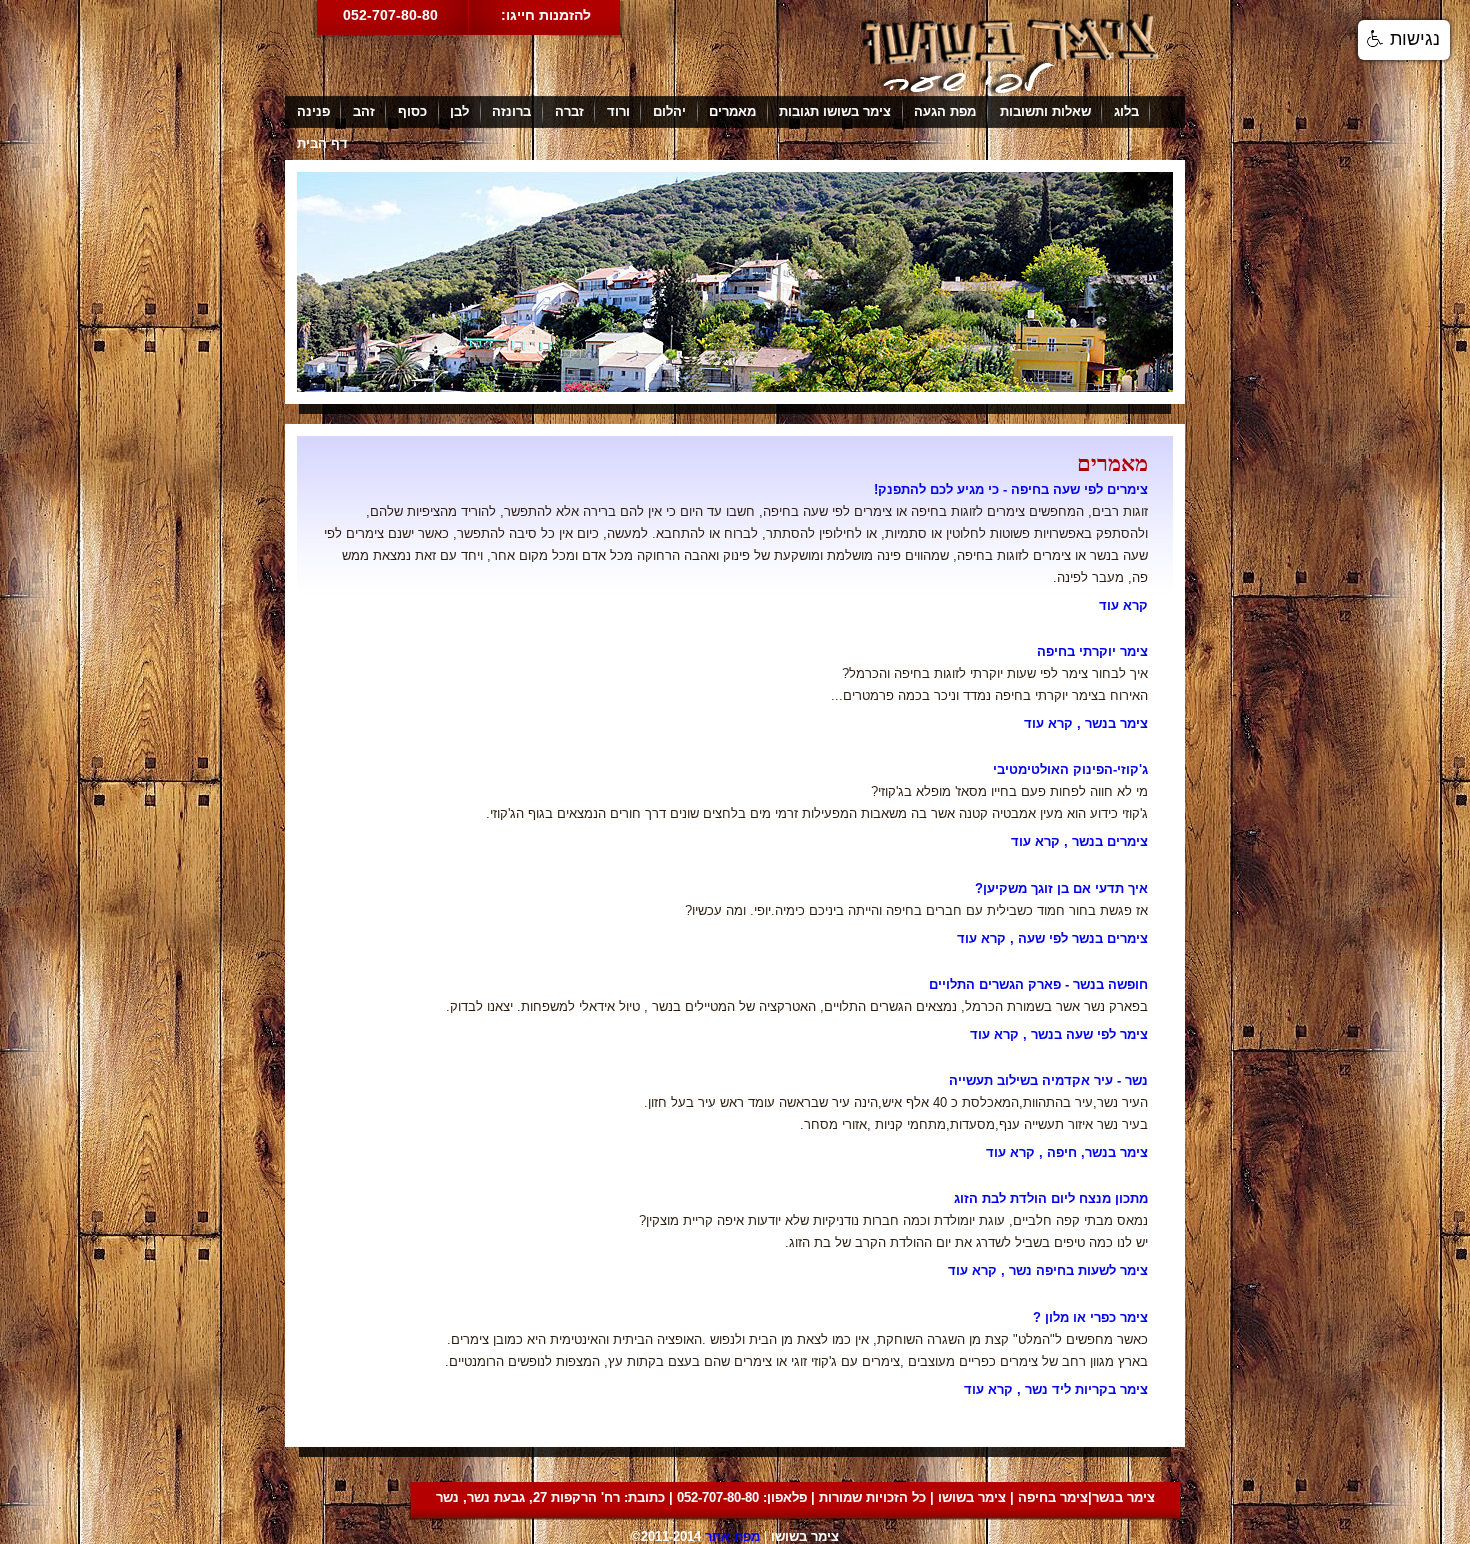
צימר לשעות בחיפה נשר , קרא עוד (1048, 1270)
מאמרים (732, 111)
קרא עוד (1123, 605)
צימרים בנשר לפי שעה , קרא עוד (1052, 938)
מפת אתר (732, 1536)
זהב (364, 111)
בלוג (1126, 111)
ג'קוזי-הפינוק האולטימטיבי (1070, 769)
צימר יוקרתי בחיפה (1092, 651)
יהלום (669, 111)
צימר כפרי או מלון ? (1090, 1317)
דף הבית (322, 143)
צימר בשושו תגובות (835, 111)
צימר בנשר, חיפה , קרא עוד (1067, 1152)
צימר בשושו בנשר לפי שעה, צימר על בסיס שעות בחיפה (1010, 53)
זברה (569, 111)
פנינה (313, 111)
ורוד (618, 111)
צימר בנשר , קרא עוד (1086, 723)
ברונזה (511, 111)
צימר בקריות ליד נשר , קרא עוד (1056, 1389)
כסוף (412, 111)
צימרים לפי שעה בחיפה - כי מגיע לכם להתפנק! (1011, 489)
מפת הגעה (945, 111)
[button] (1404, 40)
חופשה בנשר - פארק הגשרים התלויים (1038, 984)
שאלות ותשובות (1045, 111)
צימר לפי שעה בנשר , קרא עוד (1059, 1034)
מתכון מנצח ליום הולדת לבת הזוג (1051, 1198)
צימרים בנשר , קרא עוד (1079, 841)
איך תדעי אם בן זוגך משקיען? (1061, 888)
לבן (459, 111)
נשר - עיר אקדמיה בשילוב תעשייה (1048, 1080)
